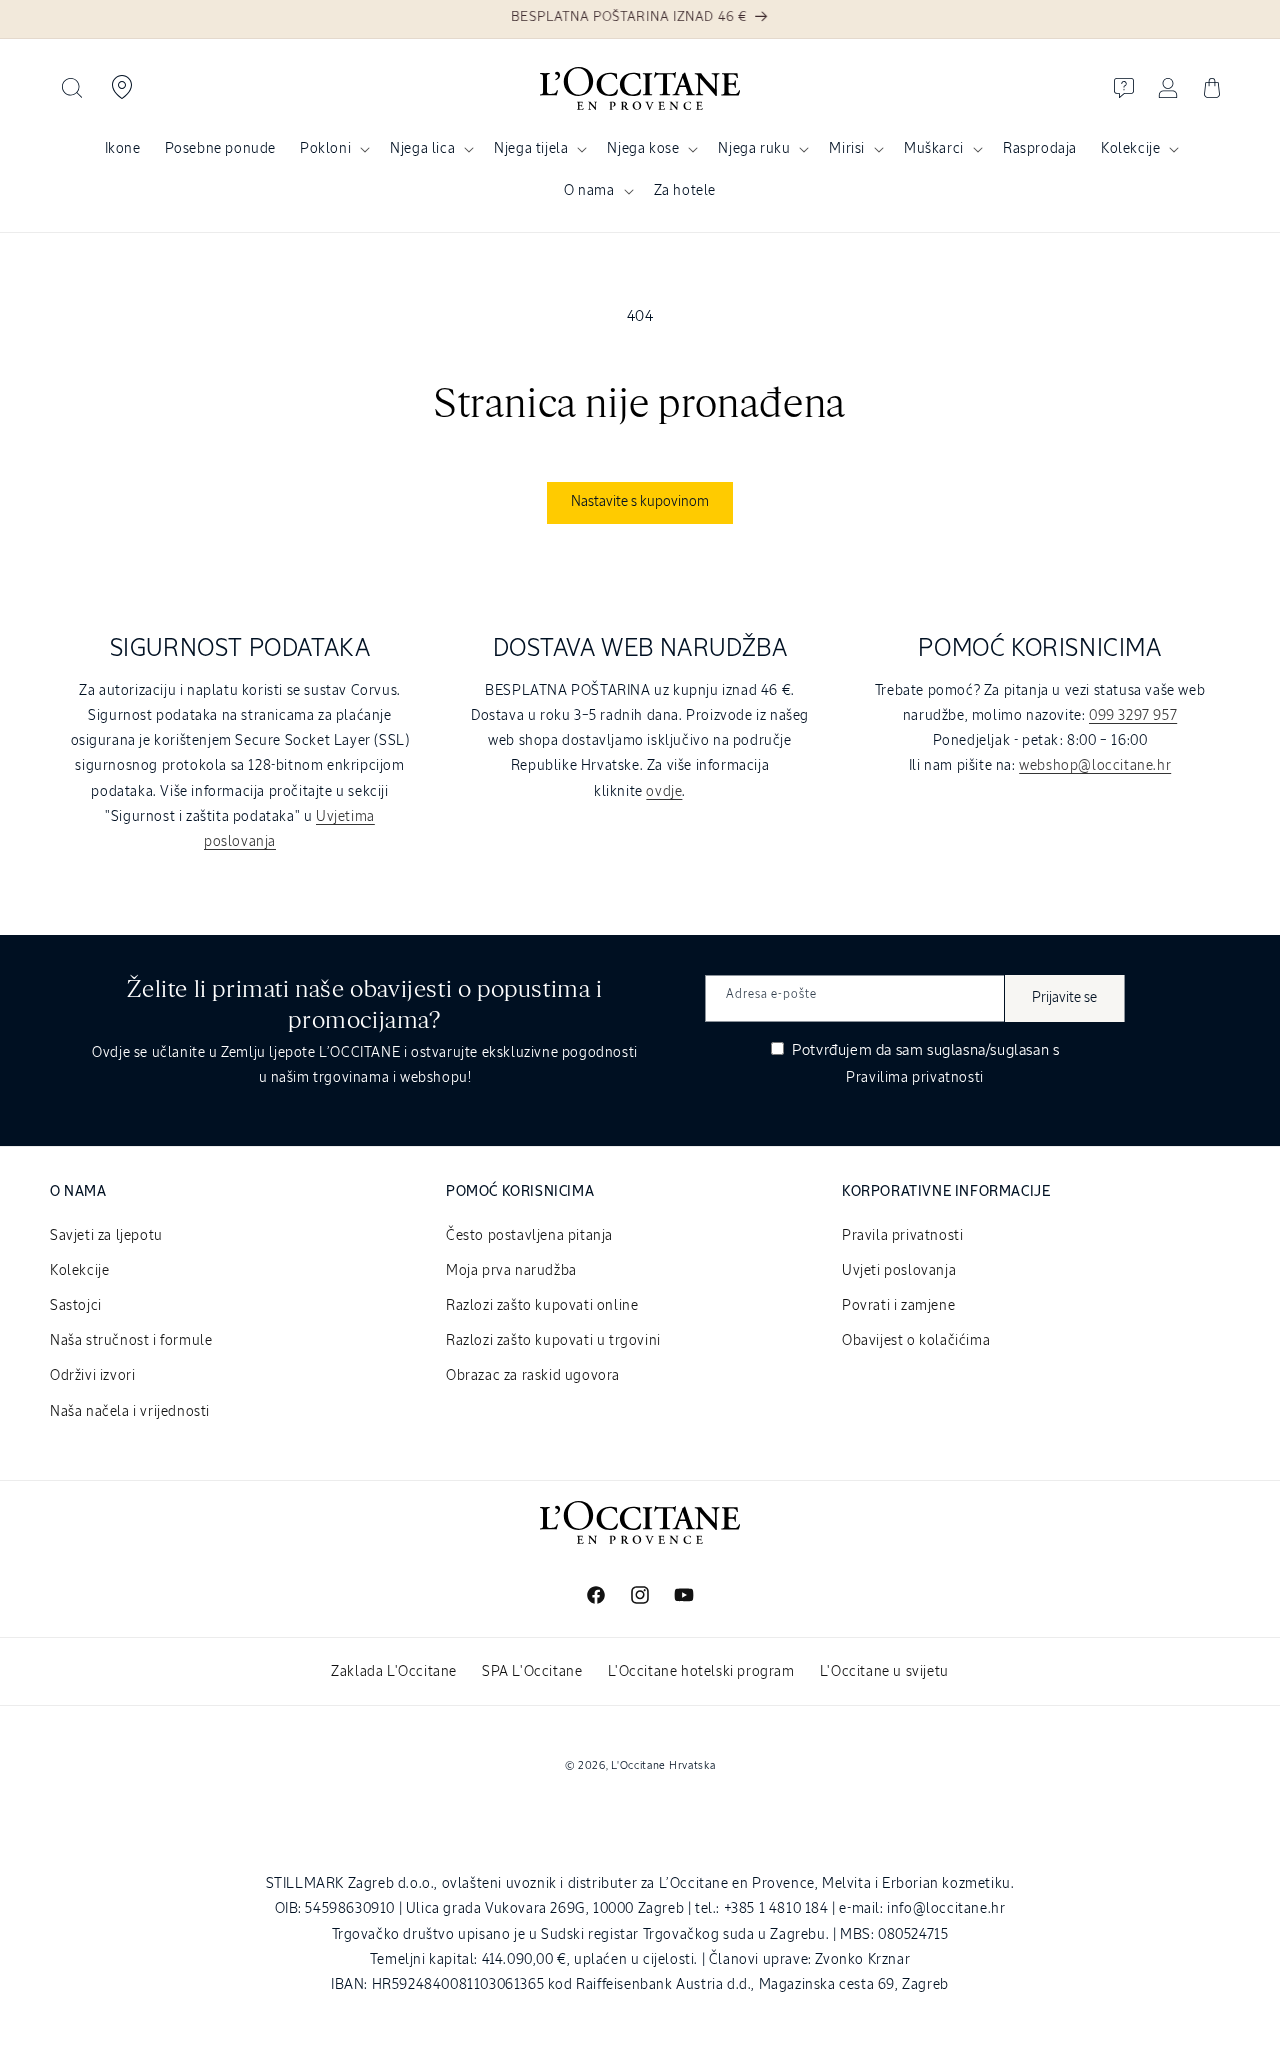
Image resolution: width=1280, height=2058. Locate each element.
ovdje (664, 792)
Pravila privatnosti (902, 1236)
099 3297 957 (1133, 716)
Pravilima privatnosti (915, 1078)
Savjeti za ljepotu (106, 1236)
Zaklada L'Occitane (394, 1672)
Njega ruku (754, 149)
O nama (589, 191)
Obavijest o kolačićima (916, 1341)
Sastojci (76, 1306)
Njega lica (422, 149)
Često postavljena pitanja (529, 1236)
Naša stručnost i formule (131, 1341)
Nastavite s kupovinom (640, 502)
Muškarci (934, 149)
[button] (72, 88)
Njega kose (643, 149)
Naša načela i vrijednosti (130, 1412)
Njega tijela (531, 149)
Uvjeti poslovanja (899, 1271)
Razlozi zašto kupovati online (542, 1306)
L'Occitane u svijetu (884, 1672)
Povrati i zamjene (898, 1306)
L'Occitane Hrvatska (663, 1765)
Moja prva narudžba (511, 1271)
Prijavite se (1064, 998)
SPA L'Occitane (532, 1672)
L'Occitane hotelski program (701, 1672)
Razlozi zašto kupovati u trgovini (553, 1341)
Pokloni (325, 149)
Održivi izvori (92, 1376)
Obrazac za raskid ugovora (533, 1376)
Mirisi (847, 149)
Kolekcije (1130, 149)
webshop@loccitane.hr (1095, 766)
